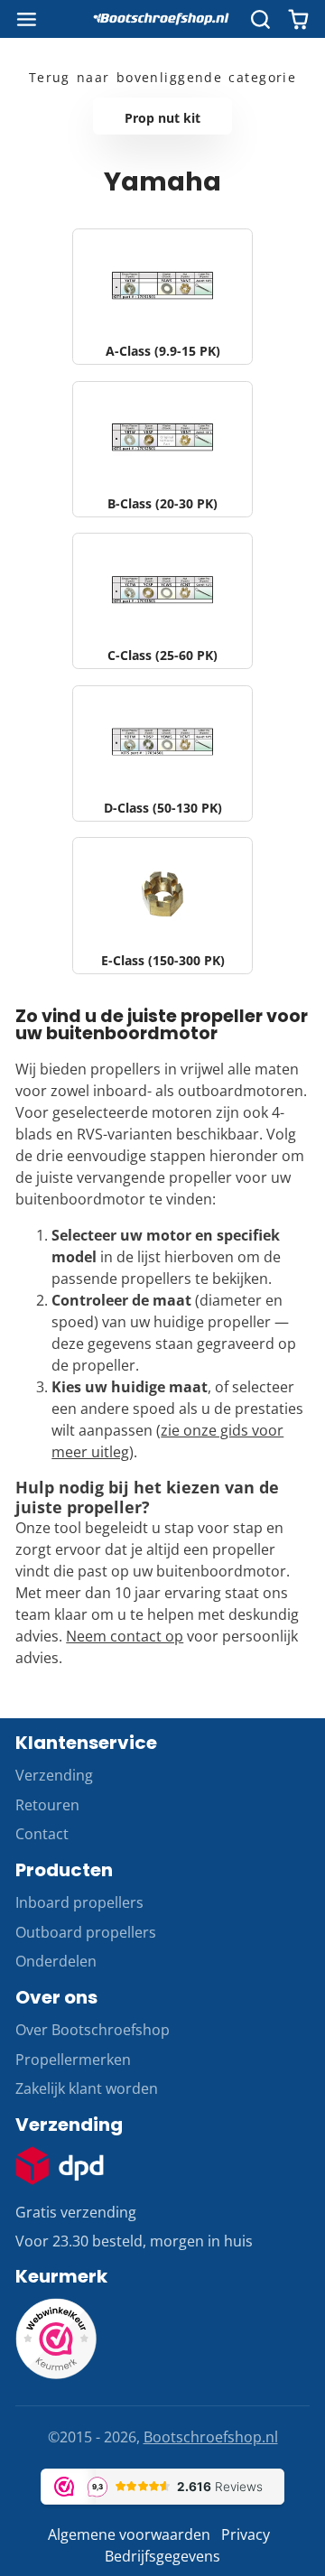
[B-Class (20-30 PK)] (162, 449)
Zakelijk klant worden (87, 2088)
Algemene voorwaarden (129, 2534)
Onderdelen (56, 1961)
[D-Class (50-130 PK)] (162, 753)
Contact (42, 1834)
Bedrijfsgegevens (162, 2556)
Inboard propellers (79, 1902)
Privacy (246, 2534)
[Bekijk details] (60, 2166)
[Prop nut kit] (162, 116)
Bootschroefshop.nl (211, 2437)
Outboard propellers (86, 1932)
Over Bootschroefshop (93, 2030)
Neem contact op (125, 1636)
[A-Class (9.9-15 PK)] (162, 297)
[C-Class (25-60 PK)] (162, 601)
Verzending (54, 1775)
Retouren (47, 1805)
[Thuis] (162, 19)
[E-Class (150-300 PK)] (162, 905)
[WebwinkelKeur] (56, 2374)
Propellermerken (73, 2060)
